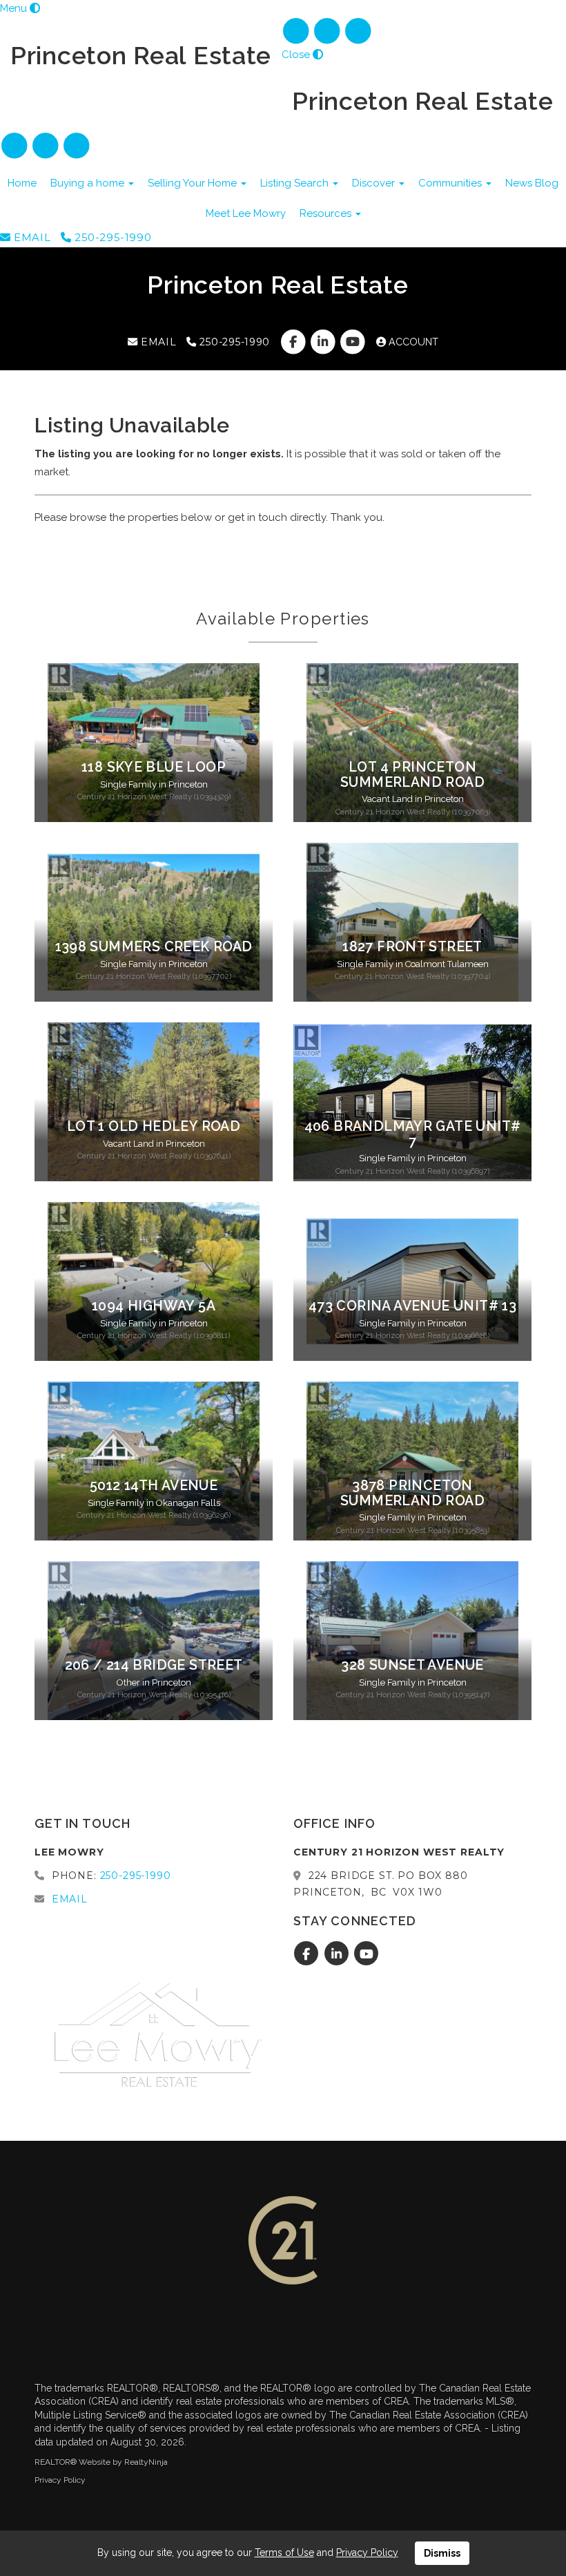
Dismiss (442, 2553)
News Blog (532, 183)
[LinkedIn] (328, 31)
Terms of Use (284, 2553)
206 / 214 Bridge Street (154, 1665)
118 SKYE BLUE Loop (154, 767)
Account (412, 342)
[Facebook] (297, 31)
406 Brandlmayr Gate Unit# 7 (413, 1134)
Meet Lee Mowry (246, 213)
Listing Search (296, 183)
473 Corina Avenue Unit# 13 (412, 1306)
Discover (375, 183)
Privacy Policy (60, 2480)
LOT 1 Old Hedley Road (154, 1126)
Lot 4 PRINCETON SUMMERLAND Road (412, 774)
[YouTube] (359, 31)
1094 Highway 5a (154, 1306)
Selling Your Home (194, 183)
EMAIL (31, 237)
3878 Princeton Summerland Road (412, 1493)
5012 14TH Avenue (154, 1486)
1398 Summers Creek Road (154, 947)
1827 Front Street (412, 947)
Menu (13, 8)
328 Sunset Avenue (412, 1665)
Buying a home (89, 183)
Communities (451, 183)
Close (296, 55)
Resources (327, 213)
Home (22, 183)
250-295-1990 (111, 237)
